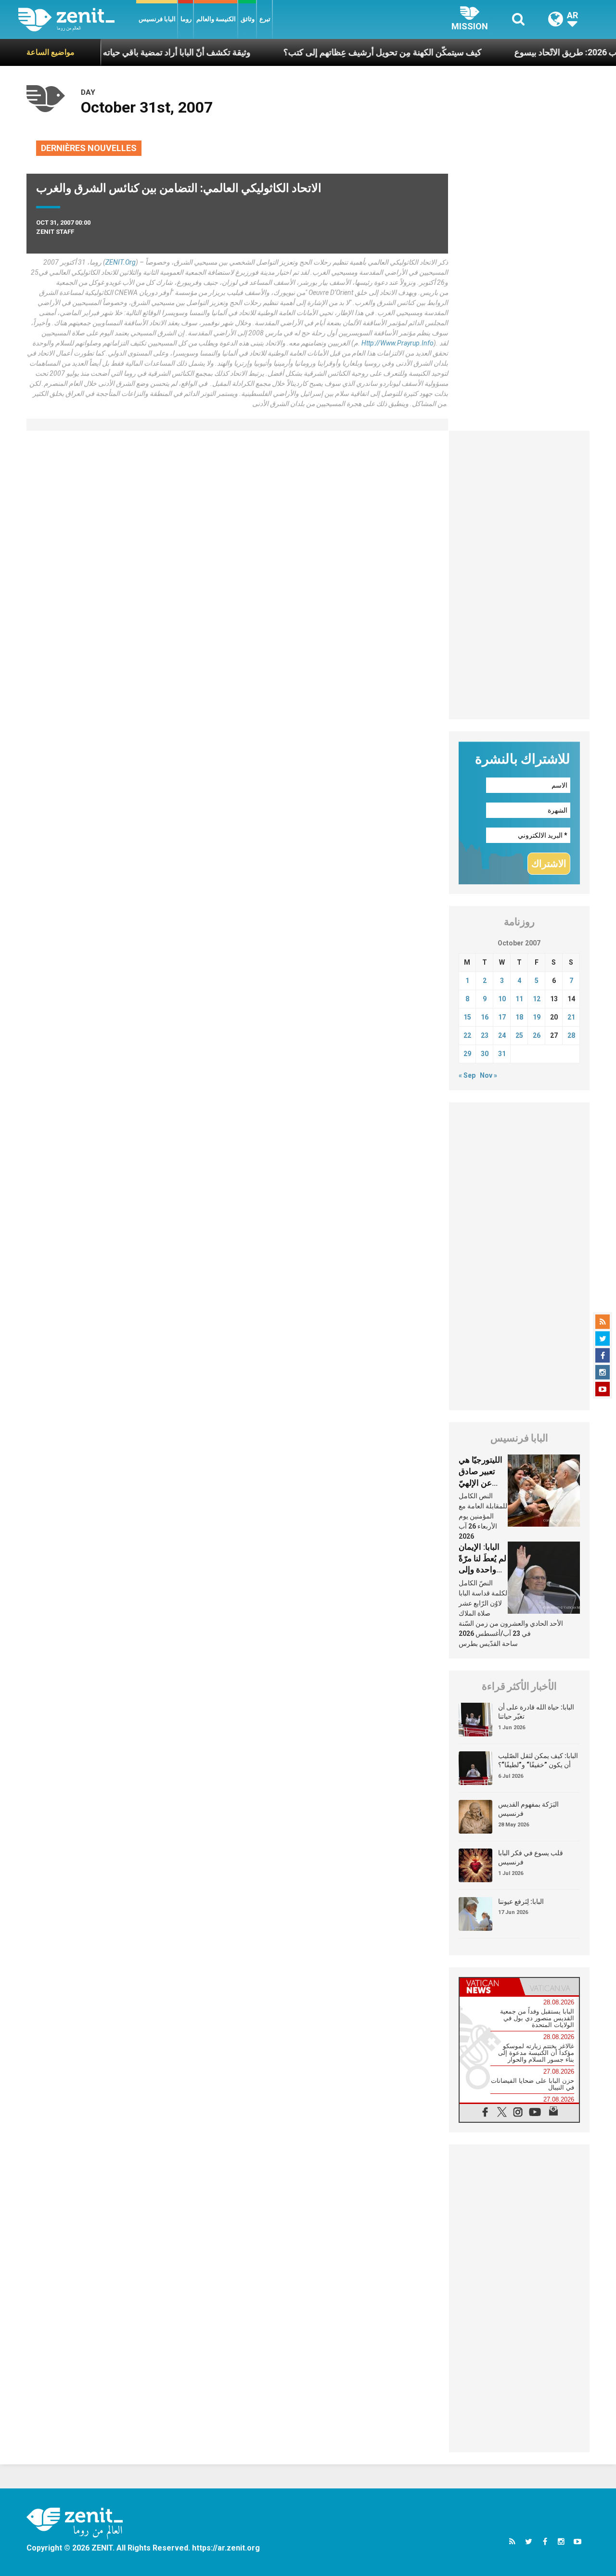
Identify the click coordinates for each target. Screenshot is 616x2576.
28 (571, 1035)
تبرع (265, 19)
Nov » (488, 1075)
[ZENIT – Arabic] (77, 19)
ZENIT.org (121, 262)
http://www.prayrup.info (398, 343)
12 (537, 999)
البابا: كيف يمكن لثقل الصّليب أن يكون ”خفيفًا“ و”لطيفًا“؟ (538, 1760)
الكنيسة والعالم (216, 19)
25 (519, 1035)
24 (502, 1035)
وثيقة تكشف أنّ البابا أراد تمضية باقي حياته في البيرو (117, 52)
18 (519, 1017)
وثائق (248, 19)
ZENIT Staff (55, 232)
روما (186, 19)
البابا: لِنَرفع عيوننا (521, 1901)
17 (502, 1017)
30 (485, 1054)
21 (571, 1017)
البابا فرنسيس (157, 19)
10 (502, 999)
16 (485, 1017)
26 (537, 1035)
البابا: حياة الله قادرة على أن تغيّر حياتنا (536, 1712)
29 (467, 1054)
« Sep (467, 1075)
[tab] (489, 1987)
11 (519, 999)
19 (537, 1017)
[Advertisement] (520, 575)
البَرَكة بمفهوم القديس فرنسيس (528, 1809)
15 (467, 1017)
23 (485, 1035)
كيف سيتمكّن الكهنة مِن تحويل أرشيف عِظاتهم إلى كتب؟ (340, 52)
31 (502, 1054)
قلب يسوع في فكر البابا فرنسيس (531, 1858)
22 (467, 1035)
